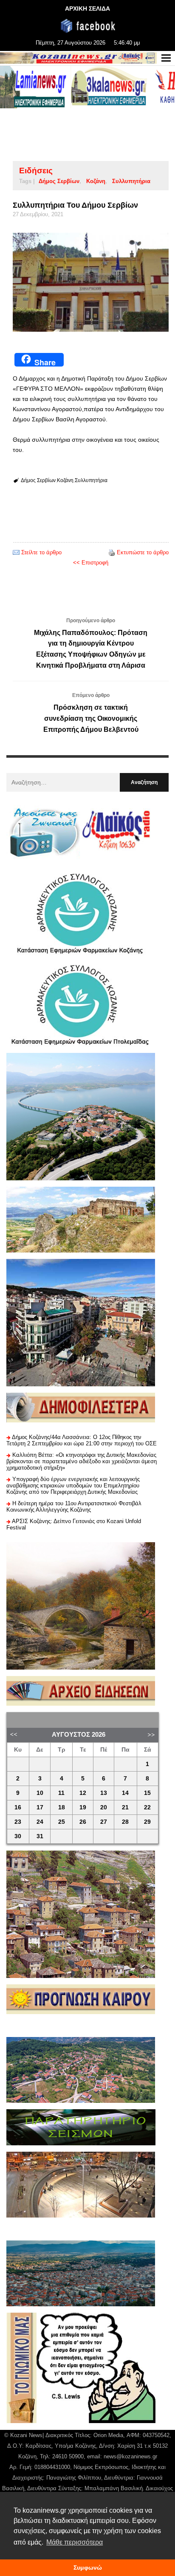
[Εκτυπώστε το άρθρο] (112, 552)
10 (40, 1793)
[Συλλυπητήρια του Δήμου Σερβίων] (91, 282)
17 (40, 1807)
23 (18, 1822)
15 (147, 1793)
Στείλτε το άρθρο (41, 552)
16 (18, 1807)
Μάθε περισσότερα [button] (75, 2542)
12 (83, 1793)
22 (147, 1807)
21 (125, 1807)
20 (104, 1807)
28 (125, 1822)
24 (40, 1822)
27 (104, 1822)
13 (104, 1793)
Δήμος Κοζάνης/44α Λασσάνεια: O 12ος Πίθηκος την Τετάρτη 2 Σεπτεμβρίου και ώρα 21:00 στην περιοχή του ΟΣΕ (82, 1440)
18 (62, 1807)
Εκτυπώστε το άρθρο (143, 552)
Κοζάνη (96, 181)
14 (125, 1793)
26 (83, 1822)
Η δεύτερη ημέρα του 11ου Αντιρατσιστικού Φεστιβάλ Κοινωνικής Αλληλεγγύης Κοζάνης (74, 1507)
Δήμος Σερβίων (59, 181)
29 (147, 1822)
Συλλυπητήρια (131, 181)
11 (61, 1793)
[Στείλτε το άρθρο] (16, 552)
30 (18, 1836)
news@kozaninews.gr (130, 2456)
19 (83, 1807)
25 (62, 1822)
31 (40, 1836)
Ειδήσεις (36, 171)
